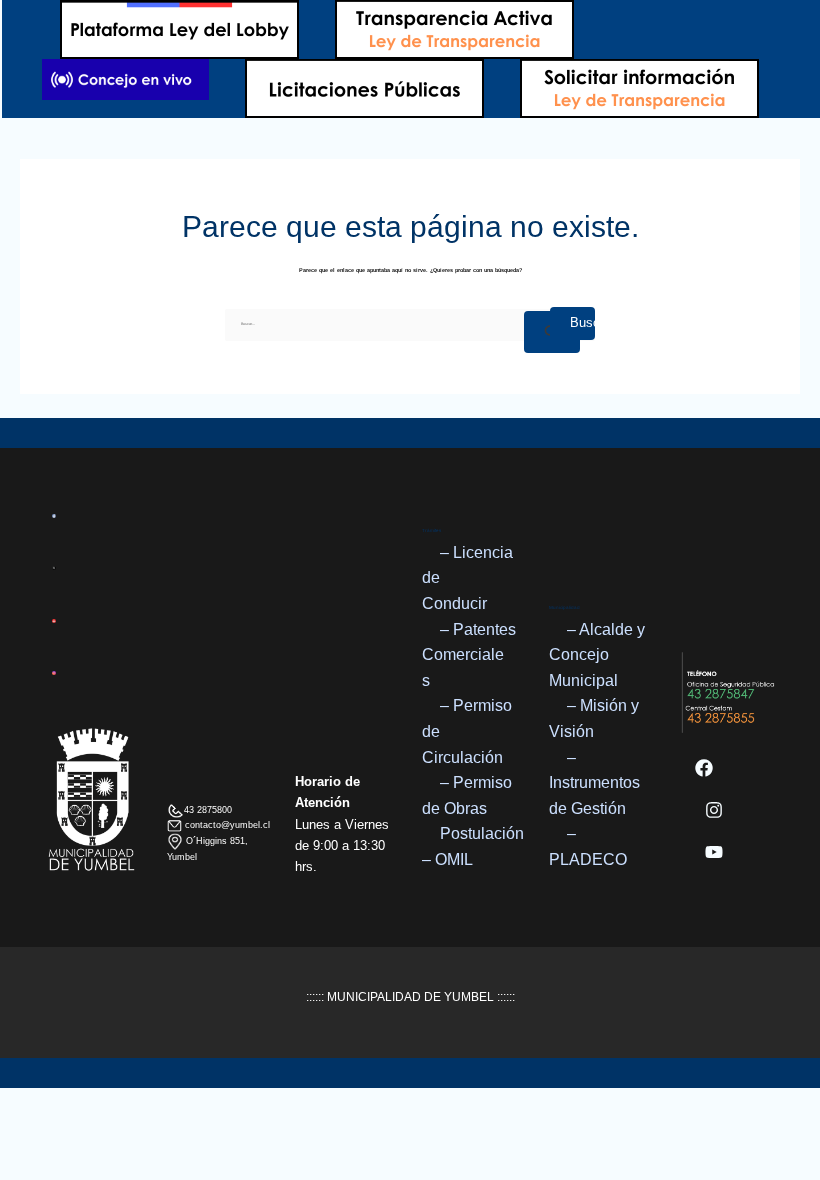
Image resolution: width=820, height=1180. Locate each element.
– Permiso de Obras (467, 795)
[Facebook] (704, 768)
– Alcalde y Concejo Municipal (597, 655)
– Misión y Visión (594, 718)
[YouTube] (714, 852)
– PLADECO (588, 846)
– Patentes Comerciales (469, 655)
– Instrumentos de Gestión (594, 783)
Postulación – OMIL (473, 846)
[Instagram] (714, 810)
